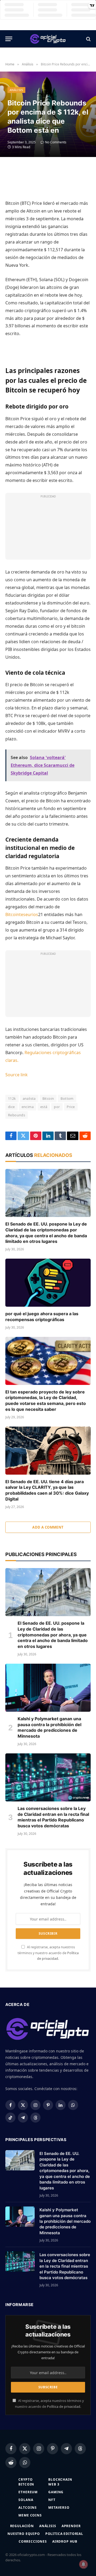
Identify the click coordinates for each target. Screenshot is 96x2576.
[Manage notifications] (83, 2564)
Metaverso (59, 2508)
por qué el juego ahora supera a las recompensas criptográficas (42, 1317)
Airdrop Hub (65, 2541)
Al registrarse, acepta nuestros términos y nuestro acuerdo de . (48, 1953)
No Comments (56, 142)
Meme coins (30, 2515)
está (44, 1107)
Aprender (71, 2526)
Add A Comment (48, 1527)
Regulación (22, 2526)
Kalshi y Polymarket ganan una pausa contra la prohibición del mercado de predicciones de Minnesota (49, 1727)
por (57, 1107)
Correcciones (33, 2541)
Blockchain (60, 2479)
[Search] (88, 39)
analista (29, 1098)
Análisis (16, 90)
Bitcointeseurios (22, 914)
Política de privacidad (64, 2407)
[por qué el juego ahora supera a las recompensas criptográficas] (48, 1283)
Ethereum (28, 2492)
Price (71, 1107)
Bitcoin (48, 1098)
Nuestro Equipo (24, 2534)
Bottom (67, 1098)
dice (11, 1107)
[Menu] (9, 39)
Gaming (56, 2492)
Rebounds (17, 1115)
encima (28, 1107)
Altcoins (28, 2508)
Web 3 (54, 2484)
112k (12, 1098)
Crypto (25, 2479)
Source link (17, 1075)
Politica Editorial (64, 2534)
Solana (26, 2500)
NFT (52, 2500)
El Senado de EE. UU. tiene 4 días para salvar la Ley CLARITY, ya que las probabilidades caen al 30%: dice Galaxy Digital (47, 1490)
